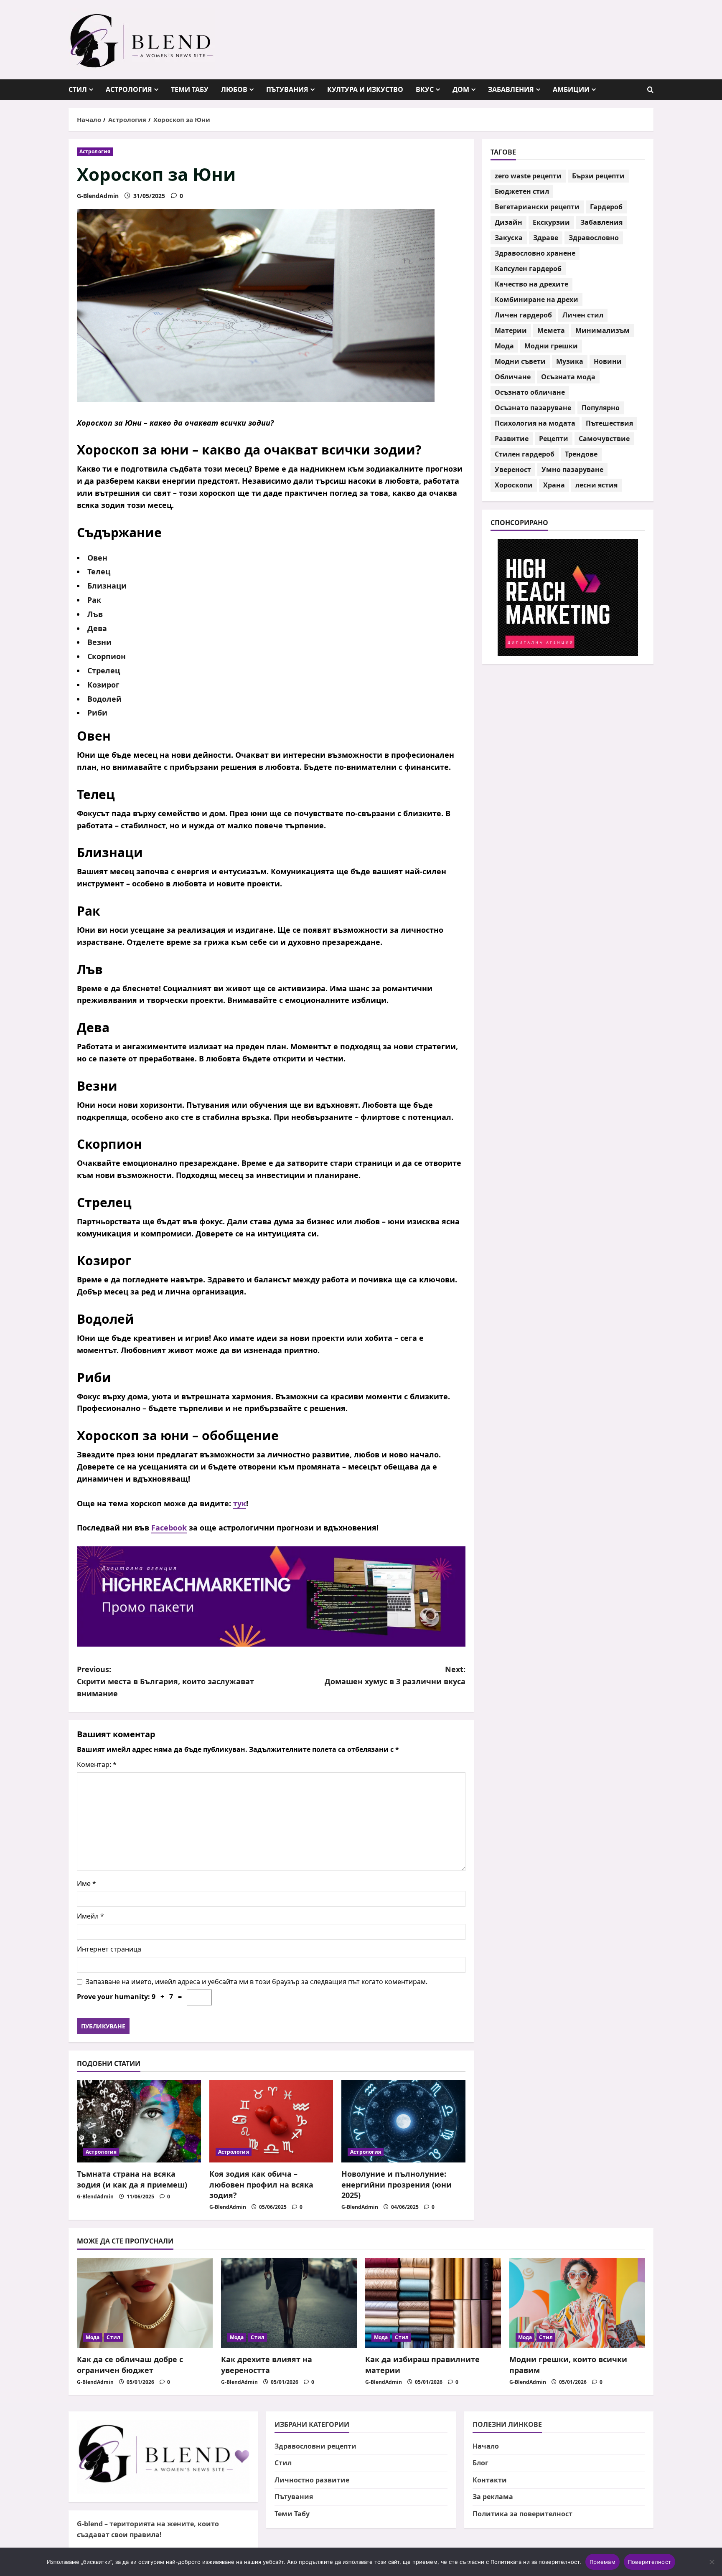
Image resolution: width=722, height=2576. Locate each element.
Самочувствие (604, 439)
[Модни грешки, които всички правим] (577, 2303)
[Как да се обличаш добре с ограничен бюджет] (145, 2303)
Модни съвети (520, 362)
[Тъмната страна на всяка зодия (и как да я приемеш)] (139, 2122)
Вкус (425, 89)
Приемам (603, 2562)
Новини (608, 362)
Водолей (104, 699)
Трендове (581, 454)
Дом (461, 89)
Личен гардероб (523, 315)
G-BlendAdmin (98, 196)
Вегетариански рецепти (537, 207)
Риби (97, 713)
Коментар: (97, 1764)
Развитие (512, 439)
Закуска (509, 238)
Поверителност (650, 2562)
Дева (97, 628)
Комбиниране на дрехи (536, 300)
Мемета (551, 331)
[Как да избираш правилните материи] (433, 2303)
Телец (99, 571)
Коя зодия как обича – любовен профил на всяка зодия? (261, 2184)
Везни (99, 642)
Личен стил (583, 315)
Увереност (513, 470)
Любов (234, 89)
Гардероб (606, 207)
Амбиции (571, 89)
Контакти (490, 2480)
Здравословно (594, 238)
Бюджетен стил (522, 192)
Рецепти (554, 439)
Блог (480, 2463)
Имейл (90, 1916)
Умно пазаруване (572, 470)
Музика (570, 362)
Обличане (513, 377)
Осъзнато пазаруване (533, 408)
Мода (504, 346)
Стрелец (104, 670)
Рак (94, 600)
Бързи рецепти (598, 176)
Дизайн (508, 223)
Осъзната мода (568, 377)
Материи (511, 331)
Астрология (129, 89)
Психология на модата (535, 424)
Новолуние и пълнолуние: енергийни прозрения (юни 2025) (397, 2184)
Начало (486, 2446)
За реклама (493, 2497)
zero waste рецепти (528, 176)
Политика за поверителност (522, 2514)
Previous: (165, 1681)
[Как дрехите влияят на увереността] (289, 2303)
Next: (395, 1675)
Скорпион (107, 656)
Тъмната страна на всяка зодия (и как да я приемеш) (132, 2179)
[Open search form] (650, 90)
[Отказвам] (712, 2562)
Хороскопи (514, 485)
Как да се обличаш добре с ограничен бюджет (130, 2364)
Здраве (546, 238)
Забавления (511, 89)
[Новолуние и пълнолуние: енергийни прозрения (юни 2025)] (403, 2122)
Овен (97, 558)
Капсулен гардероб (528, 269)
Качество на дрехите (531, 284)
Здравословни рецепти (315, 2446)
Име (86, 1883)
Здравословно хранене (535, 254)
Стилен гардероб (525, 454)
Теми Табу (190, 89)
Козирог (103, 685)
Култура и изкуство (365, 89)
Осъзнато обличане (530, 393)
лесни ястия (596, 485)
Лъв (95, 614)
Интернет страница (109, 1949)
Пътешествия (609, 424)
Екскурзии (551, 223)
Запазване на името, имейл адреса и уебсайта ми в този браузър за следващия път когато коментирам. (257, 1982)
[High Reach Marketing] (271, 1596)
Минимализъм (603, 331)
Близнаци (107, 586)
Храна (554, 485)
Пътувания (287, 89)
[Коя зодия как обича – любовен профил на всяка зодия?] (271, 2122)
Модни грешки (551, 346)
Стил (78, 89)
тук (240, 1503)
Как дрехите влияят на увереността (267, 2364)
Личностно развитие (312, 2480)
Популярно (601, 408)
